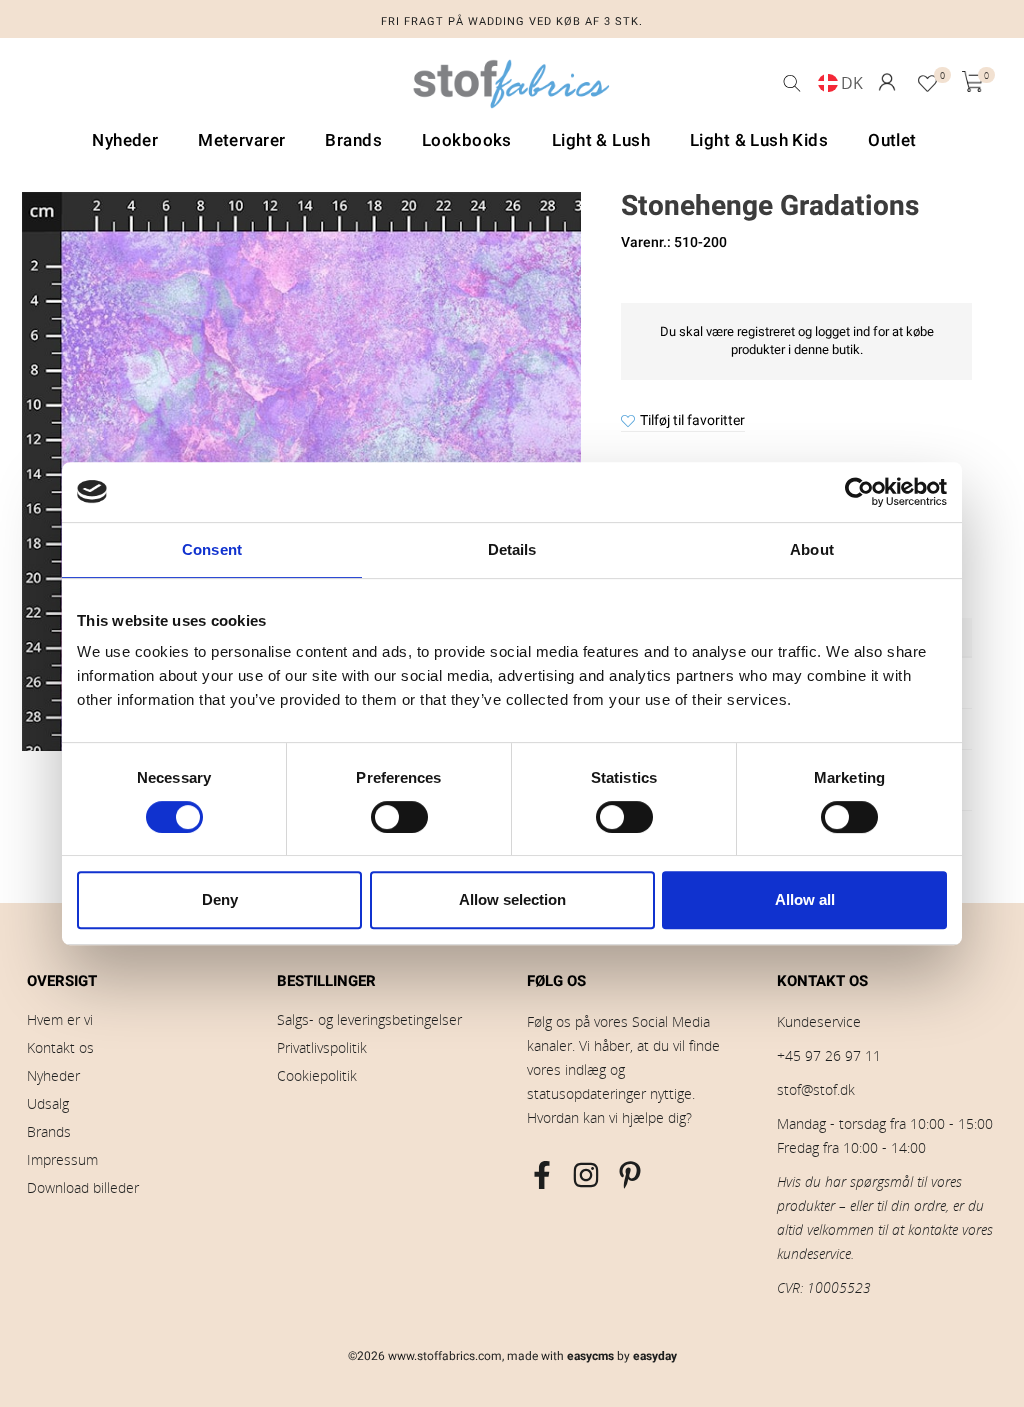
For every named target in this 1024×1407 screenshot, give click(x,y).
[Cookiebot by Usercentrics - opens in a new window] (859, 492)
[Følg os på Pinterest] (630, 1175)
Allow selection (512, 899)
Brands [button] (353, 140)
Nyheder (53, 1075)
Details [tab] (512, 549)
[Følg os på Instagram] (586, 1175)
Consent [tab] (212, 549)
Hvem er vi (60, 1019)
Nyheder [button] (125, 140)
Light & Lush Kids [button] (759, 140)
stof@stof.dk (816, 1089)
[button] (887, 82)
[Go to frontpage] (512, 89)
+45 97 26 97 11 (829, 1055)
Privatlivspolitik (322, 1047)
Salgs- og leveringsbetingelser (369, 1019)
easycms (590, 1356)
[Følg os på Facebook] (542, 1175)
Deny (220, 899)
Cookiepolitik (317, 1075)
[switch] (399, 817)
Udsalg (48, 1103)
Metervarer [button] (241, 140)
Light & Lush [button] (601, 140)
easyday (655, 1356)
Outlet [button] (892, 140)
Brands (49, 1131)
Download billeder (83, 1187)
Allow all (805, 899)
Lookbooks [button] (467, 140)
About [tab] (812, 549)
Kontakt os (60, 1047)
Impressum (62, 1159)
